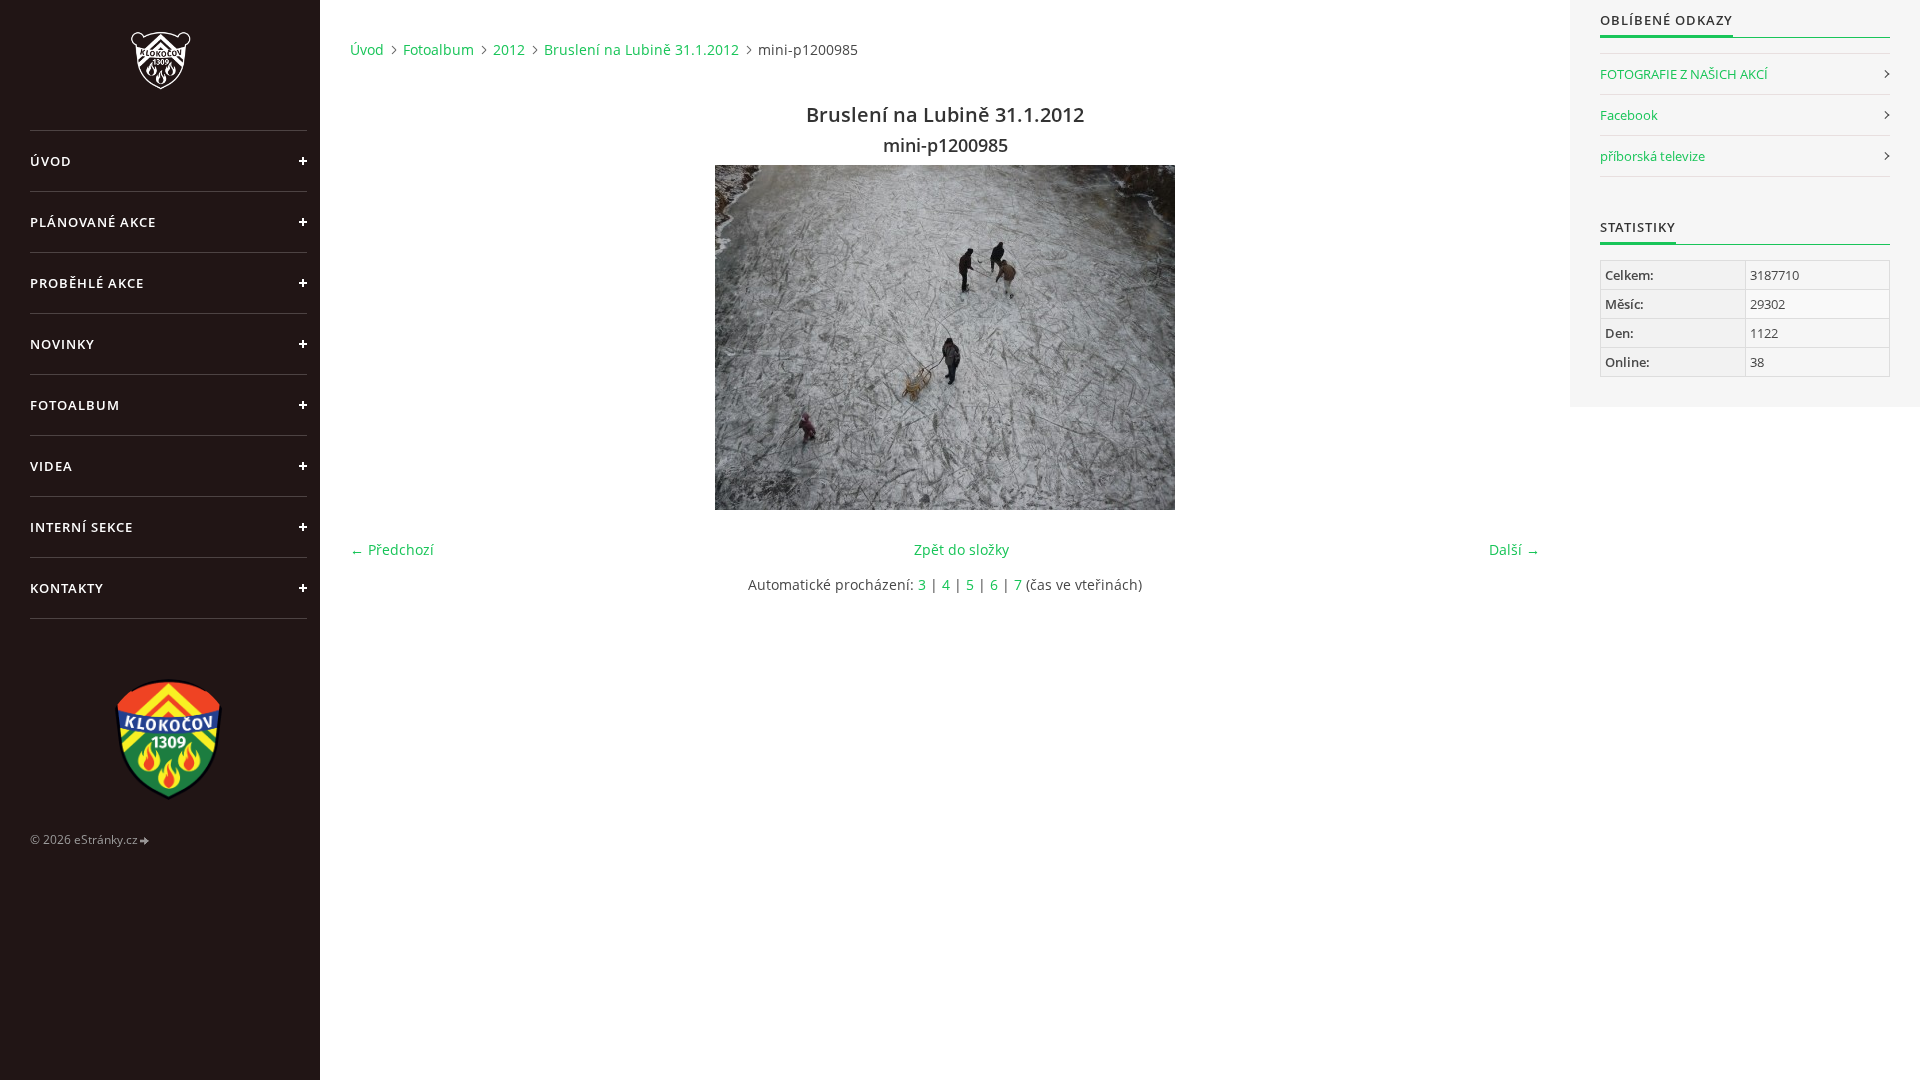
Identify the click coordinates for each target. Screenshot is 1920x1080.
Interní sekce (81, 527)
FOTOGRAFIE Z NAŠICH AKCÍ (1684, 74)
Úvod (51, 161)
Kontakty (67, 588)
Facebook (1629, 115)
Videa (51, 466)
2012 (509, 49)
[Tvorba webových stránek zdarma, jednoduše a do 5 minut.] (145, 840)
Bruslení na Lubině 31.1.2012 (641, 49)
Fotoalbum (75, 405)
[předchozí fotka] (382, 337)
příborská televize (1652, 156)
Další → (1514, 549)
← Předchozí (392, 549)
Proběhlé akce (87, 283)
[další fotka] (1507, 337)
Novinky (62, 344)
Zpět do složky (961, 549)
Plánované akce (93, 222)
